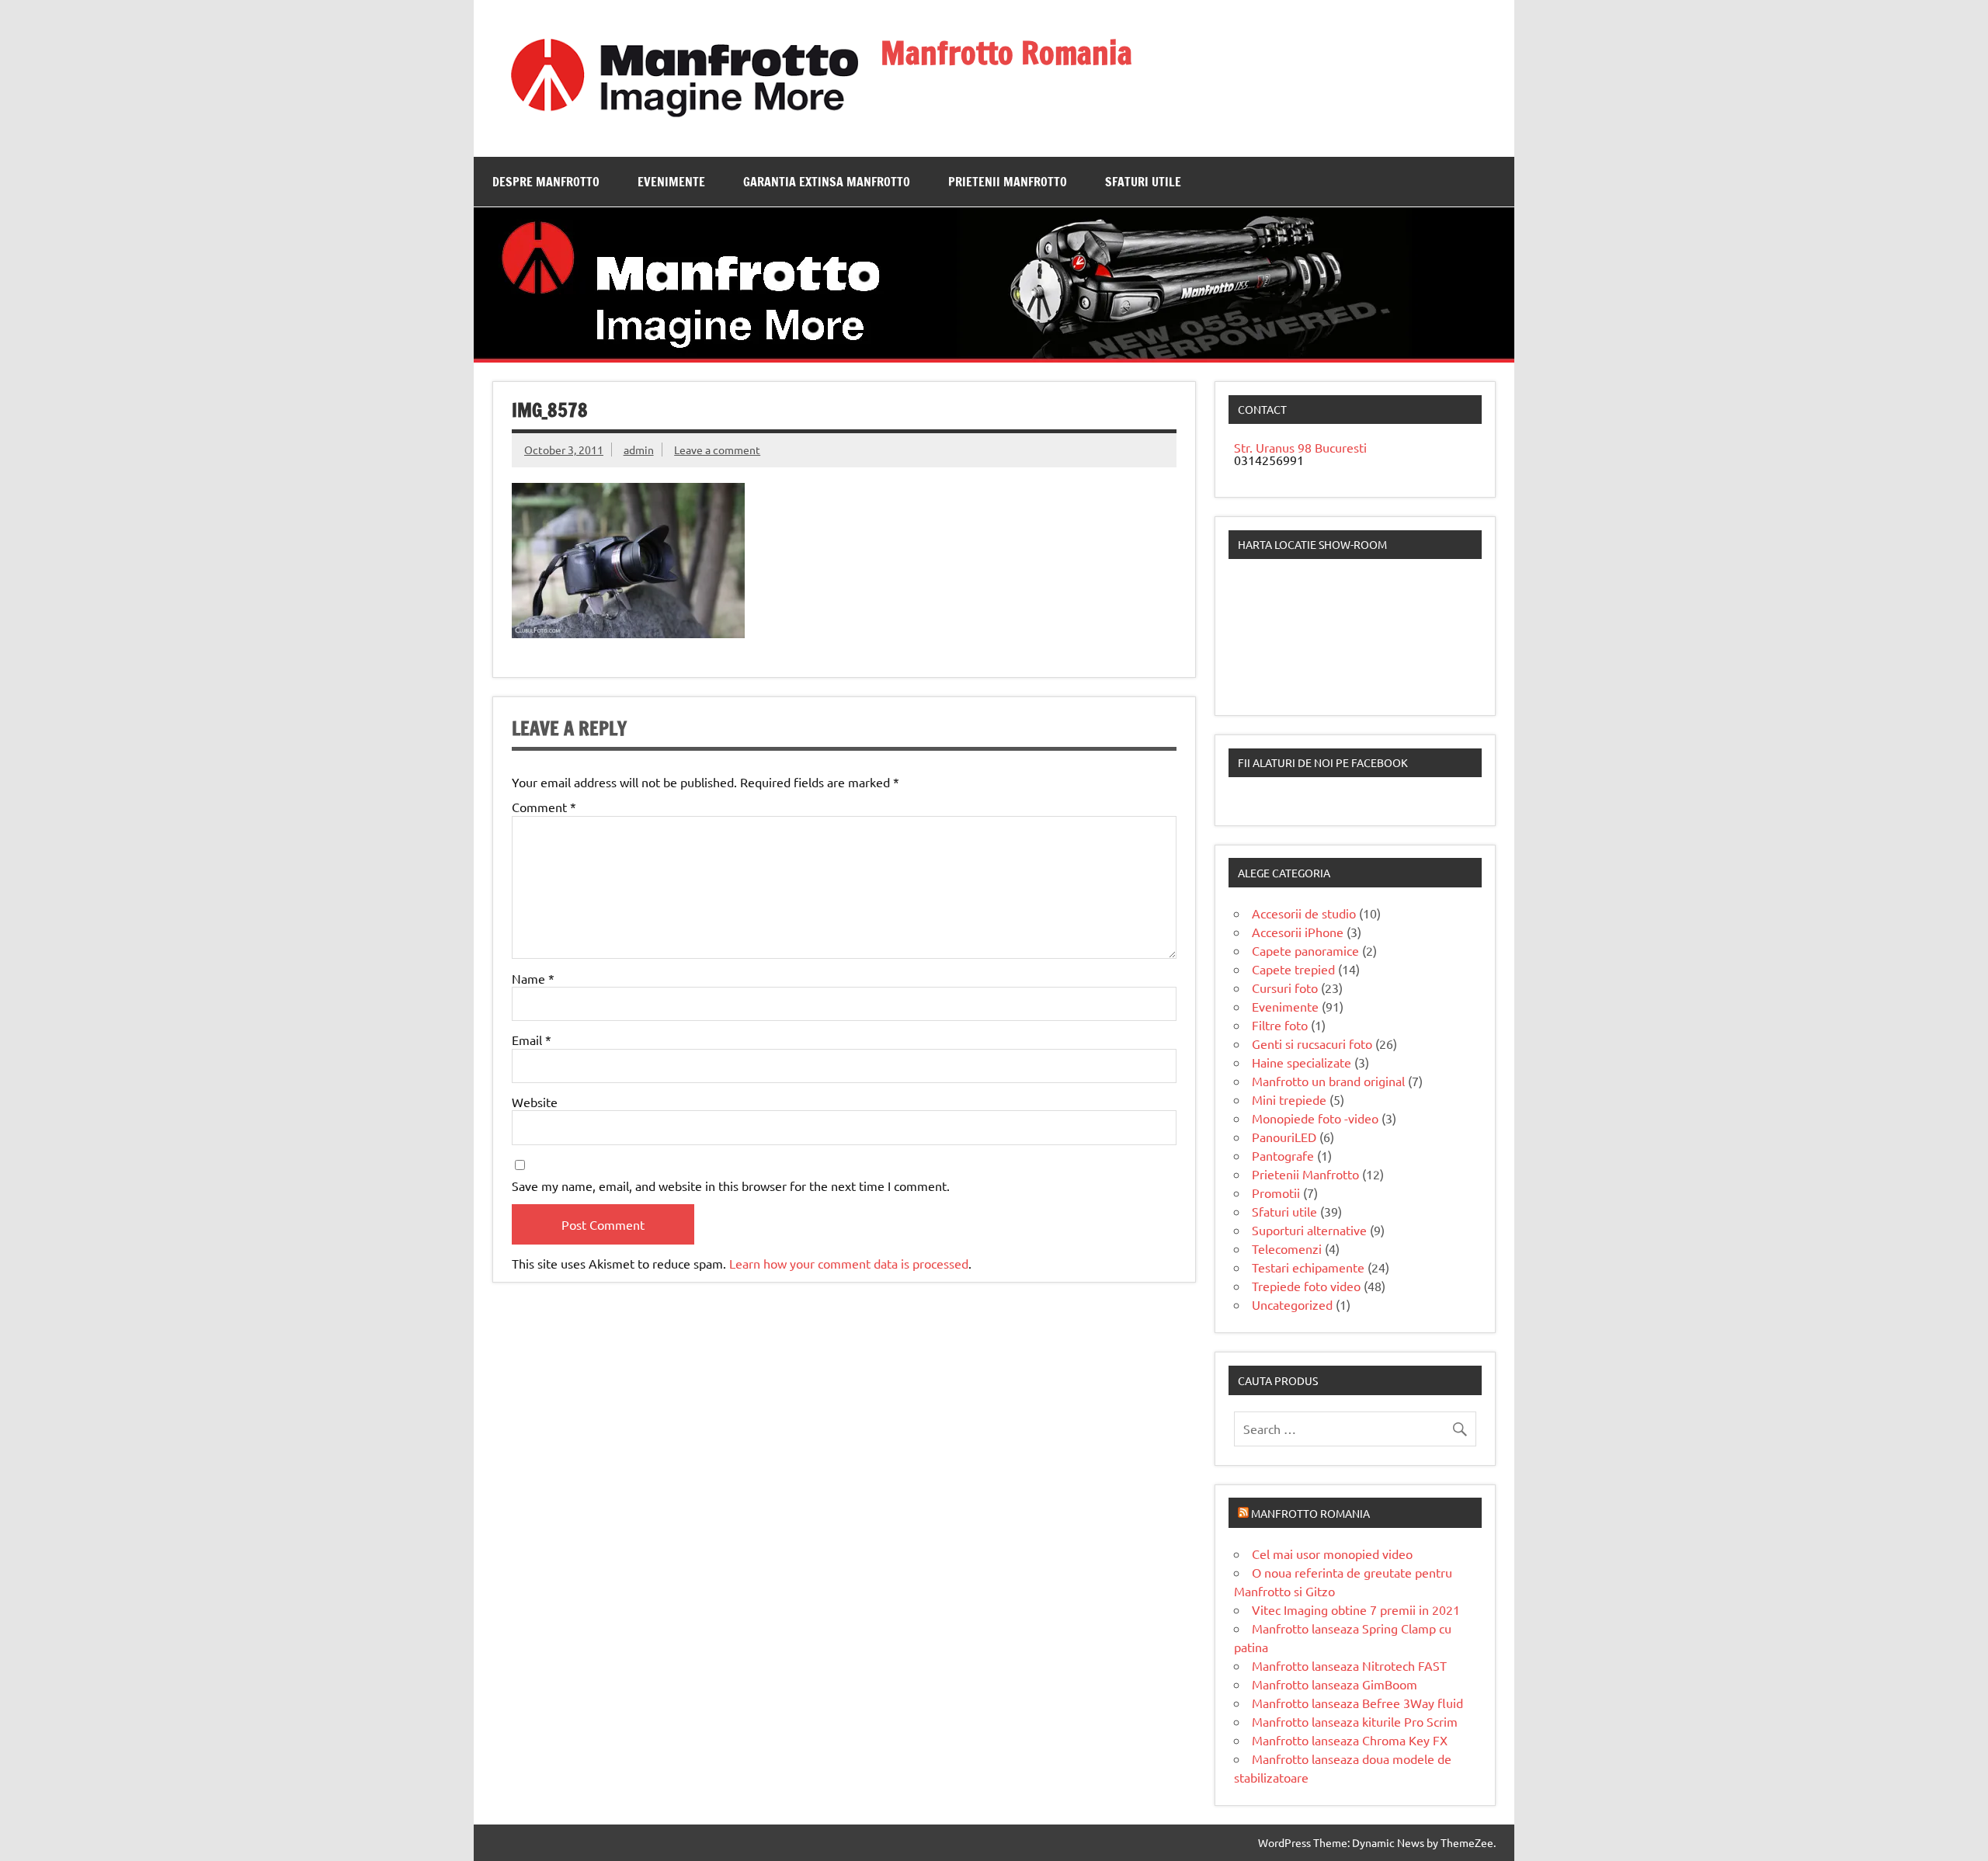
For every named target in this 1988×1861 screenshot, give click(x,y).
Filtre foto (1280, 1025)
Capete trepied (1293, 969)
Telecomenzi (1287, 1248)
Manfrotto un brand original (1328, 1081)
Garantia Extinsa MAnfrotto (827, 182)
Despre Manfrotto (546, 182)
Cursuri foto (1285, 988)
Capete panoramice (1305, 950)
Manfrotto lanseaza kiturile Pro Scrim (1355, 1721)
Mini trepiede (1289, 1099)
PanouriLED (1284, 1137)
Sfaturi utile (1143, 182)
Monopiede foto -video (1315, 1118)
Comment (544, 807)
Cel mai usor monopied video (1332, 1554)
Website (535, 1102)
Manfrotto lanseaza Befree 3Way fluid (1357, 1703)
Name (533, 978)
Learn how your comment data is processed (849, 1263)
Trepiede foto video (1306, 1286)
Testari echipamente (1308, 1267)
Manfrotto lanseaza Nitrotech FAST (1349, 1665)
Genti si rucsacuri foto (1312, 1043)
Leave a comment (717, 450)
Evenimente (671, 182)
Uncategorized (1292, 1304)
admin (639, 450)
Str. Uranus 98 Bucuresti (1300, 447)
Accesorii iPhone (1298, 932)
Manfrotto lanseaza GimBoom (1335, 1684)
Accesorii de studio (1304, 913)
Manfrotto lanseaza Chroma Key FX (1350, 1740)
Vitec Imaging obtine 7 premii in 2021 (1356, 1609)
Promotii (1276, 1193)
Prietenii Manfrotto (1008, 182)
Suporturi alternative (1309, 1230)
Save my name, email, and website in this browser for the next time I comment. (731, 1186)
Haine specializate (1302, 1062)
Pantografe (1283, 1155)
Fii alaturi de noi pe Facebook (1323, 762)
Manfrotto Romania (1006, 52)
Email (532, 1040)
